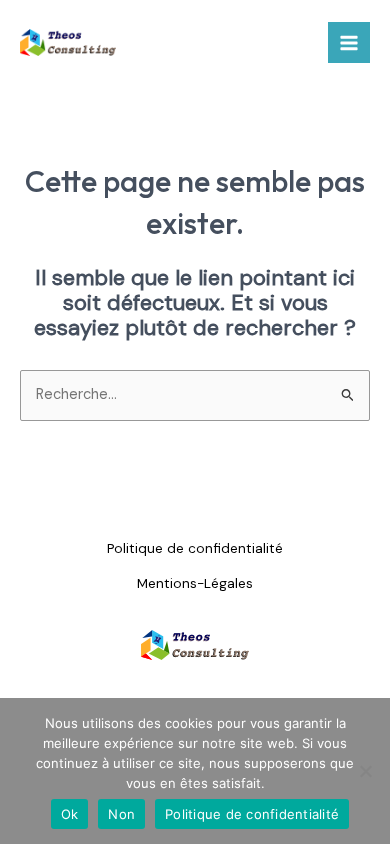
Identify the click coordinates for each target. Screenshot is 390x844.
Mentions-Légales (195, 583)
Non (121, 814)
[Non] (365, 771)
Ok (70, 814)
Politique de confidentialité (195, 548)
